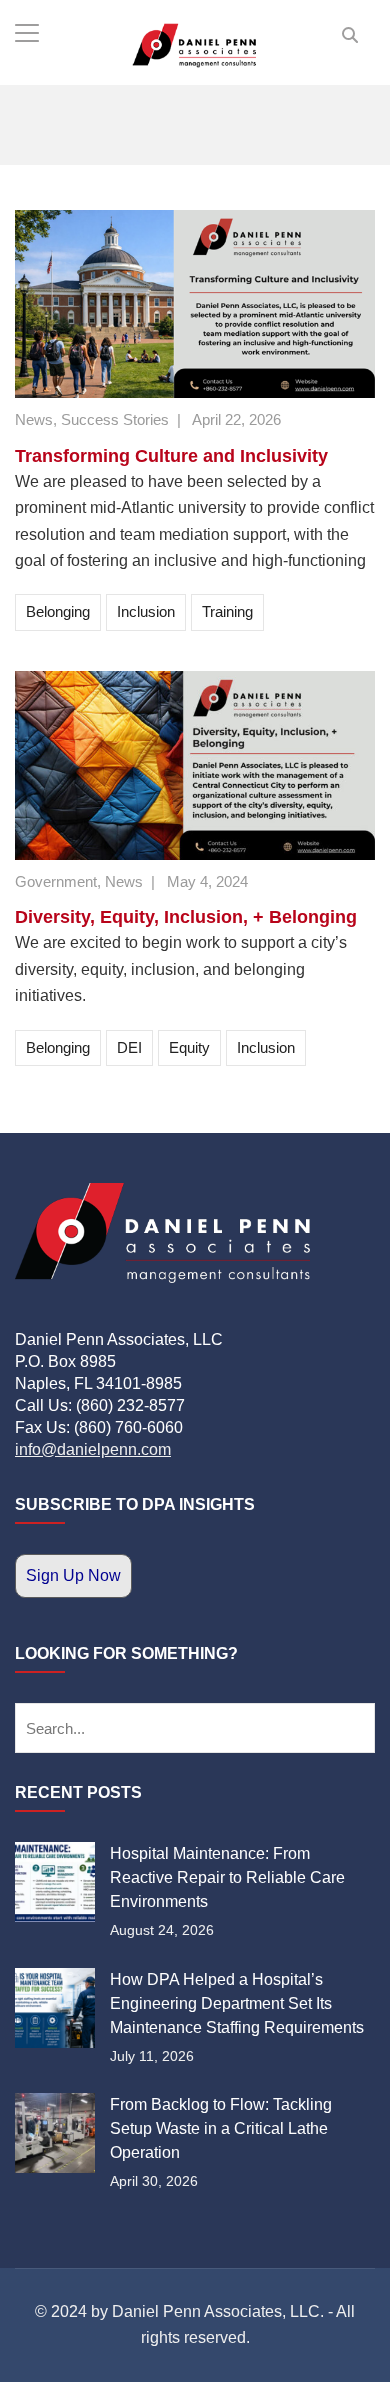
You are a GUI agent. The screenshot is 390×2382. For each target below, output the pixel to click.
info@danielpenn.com (93, 1449)
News (34, 419)
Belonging (58, 611)
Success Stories (115, 419)
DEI (129, 1047)
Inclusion (146, 611)
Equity (189, 1047)
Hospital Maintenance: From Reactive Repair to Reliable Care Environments (227, 1877)
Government (56, 881)
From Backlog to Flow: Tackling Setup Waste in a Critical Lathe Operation (221, 2128)
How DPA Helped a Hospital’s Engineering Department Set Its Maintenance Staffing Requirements (237, 2003)
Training (227, 611)
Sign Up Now (73, 1575)
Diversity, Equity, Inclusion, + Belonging (186, 917)
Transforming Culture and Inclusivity (171, 456)
